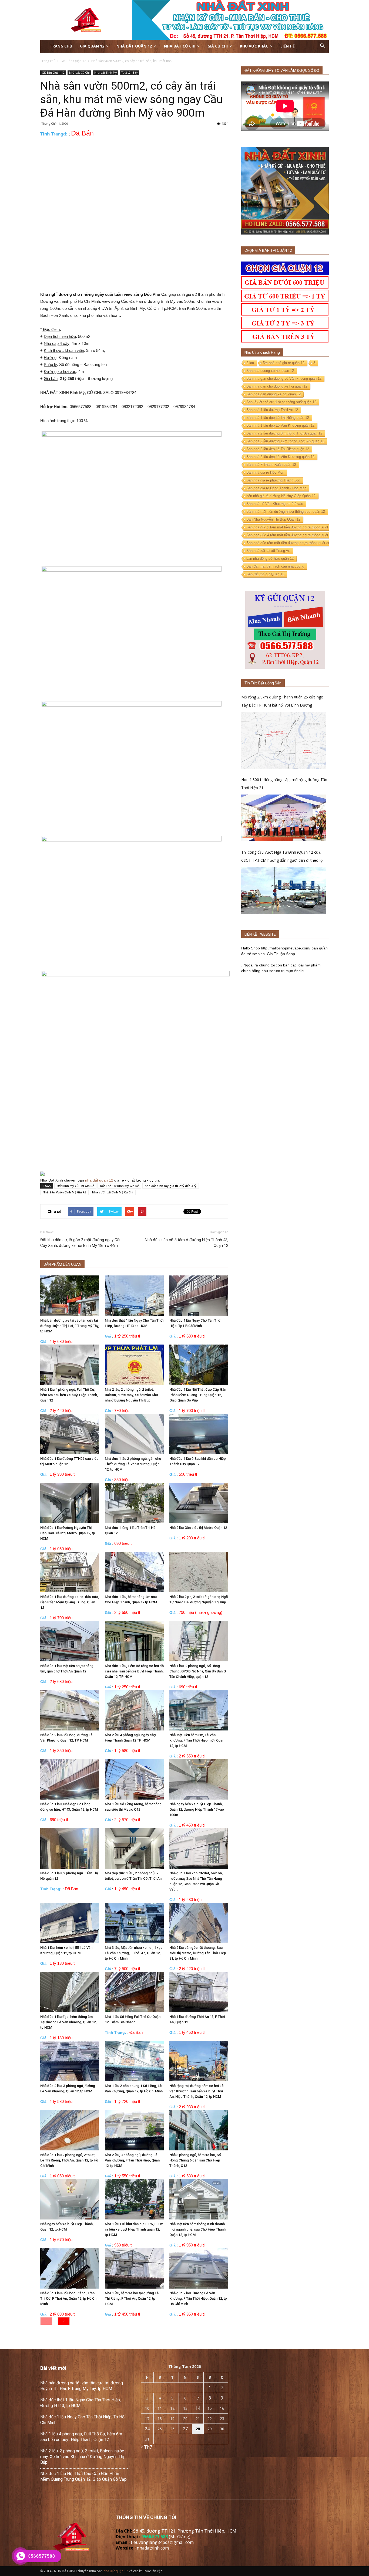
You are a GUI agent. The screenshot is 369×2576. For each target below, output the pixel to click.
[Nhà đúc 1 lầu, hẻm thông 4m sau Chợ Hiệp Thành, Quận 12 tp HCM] (134, 1572)
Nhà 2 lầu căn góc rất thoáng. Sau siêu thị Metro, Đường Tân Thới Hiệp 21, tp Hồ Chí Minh (198, 1953)
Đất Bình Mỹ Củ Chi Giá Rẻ (75, 1186)
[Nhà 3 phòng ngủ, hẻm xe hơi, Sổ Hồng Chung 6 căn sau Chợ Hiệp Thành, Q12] (199, 2130)
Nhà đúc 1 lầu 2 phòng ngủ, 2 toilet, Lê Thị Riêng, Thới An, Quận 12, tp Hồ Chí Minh (69, 2160)
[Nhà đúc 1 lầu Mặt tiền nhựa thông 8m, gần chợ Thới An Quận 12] (70, 1641)
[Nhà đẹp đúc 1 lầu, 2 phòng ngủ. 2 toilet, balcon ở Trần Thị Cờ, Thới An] (134, 1848)
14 (198, 2408)
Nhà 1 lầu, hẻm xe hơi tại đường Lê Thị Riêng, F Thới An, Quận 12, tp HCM (132, 2298)
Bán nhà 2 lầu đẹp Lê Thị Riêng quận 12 (278, 449)
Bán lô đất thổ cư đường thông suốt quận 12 (281, 402)
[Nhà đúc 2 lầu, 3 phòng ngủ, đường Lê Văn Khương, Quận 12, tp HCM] (70, 2061)
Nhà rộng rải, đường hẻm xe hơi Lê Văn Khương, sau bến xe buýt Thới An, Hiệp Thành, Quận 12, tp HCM (197, 2091)
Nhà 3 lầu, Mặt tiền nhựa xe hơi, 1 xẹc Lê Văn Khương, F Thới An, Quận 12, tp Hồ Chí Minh (134, 1953)
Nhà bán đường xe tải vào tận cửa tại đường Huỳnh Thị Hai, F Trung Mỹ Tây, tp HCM (70, 1326)
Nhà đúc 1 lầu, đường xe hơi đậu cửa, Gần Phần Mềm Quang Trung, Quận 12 (70, 1602)
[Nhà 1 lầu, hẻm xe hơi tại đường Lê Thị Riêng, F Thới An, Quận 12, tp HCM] (134, 2268)
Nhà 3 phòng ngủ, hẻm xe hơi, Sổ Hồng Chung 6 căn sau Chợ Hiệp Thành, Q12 (195, 2160)
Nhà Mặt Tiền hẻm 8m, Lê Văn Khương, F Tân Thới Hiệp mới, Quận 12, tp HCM (197, 1740)
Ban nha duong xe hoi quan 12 (270, 371)
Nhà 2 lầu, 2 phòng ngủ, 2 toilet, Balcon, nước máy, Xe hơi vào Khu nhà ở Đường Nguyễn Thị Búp (131, 1395)
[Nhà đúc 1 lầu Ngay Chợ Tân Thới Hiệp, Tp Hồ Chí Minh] (199, 1296)
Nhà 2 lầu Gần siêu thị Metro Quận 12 (198, 1528)
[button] (322, 46)
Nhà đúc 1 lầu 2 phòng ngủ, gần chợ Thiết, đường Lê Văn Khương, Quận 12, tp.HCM (133, 1464)
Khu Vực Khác (254, 46)
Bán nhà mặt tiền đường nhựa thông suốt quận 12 (286, 512)
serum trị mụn (281, 971)
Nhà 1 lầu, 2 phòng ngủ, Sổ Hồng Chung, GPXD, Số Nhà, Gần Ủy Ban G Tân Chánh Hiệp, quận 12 (198, 1671)
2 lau (250, 363)
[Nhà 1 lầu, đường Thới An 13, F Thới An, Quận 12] (199, 1992)
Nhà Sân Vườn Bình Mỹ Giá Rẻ (64, 1192)
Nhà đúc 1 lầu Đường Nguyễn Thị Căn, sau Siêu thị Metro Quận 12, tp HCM (68, 1533)
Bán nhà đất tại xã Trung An (268, 551)
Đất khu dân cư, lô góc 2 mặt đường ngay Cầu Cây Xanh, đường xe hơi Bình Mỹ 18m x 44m (81, 1243)
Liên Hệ (288, 46)
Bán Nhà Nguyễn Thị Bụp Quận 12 (273, 519)
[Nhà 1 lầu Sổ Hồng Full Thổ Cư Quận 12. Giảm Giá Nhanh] (134, 1992)
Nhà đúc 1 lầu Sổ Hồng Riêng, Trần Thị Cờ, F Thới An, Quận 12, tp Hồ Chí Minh (69, 2298)
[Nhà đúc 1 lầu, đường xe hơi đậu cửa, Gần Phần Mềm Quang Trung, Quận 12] (70, 1572)
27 (185, 2429)
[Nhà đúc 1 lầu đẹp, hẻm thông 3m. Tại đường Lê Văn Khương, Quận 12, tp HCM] (70, 1992)
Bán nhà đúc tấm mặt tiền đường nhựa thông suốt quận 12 (293, 543)
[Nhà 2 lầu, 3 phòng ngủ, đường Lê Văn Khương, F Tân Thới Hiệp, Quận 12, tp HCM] (134, 2130)
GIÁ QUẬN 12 (92, 46)
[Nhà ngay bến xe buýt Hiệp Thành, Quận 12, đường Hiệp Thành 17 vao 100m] (199, 1779)
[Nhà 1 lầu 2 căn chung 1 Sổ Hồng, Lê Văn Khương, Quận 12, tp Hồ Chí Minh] (134, 2061)
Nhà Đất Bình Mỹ (105, 73)
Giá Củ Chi (218, 46)
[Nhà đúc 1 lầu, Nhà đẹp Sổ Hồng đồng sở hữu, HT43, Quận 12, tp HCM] (70, 1779)
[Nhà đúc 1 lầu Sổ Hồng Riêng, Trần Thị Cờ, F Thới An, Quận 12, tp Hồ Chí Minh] (70, 2268)
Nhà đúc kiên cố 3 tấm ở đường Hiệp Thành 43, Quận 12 (187, 1243)
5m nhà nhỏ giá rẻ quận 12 (284, 363)
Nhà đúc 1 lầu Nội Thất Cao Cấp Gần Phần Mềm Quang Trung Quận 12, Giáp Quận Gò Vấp (198, 1395)
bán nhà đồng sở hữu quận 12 (270, 559)
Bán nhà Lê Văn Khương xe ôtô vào (275, 504)
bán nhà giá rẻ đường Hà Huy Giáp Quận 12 (281, 496)
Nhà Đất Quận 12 (134, 46)
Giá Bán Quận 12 (53, 73)
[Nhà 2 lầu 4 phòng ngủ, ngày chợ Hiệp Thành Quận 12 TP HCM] (134, 1710)
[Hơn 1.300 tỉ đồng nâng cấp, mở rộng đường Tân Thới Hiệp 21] (284, 818)
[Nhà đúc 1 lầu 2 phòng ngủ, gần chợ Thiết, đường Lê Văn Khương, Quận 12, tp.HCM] (134, 1434)
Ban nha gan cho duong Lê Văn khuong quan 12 (284, 379)
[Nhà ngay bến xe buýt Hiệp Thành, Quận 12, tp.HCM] (70, 2199)
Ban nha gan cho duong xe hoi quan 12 (277, 386)
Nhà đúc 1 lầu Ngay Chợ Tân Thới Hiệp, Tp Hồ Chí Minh (82, 2420)
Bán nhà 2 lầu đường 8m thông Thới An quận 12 (284, 433)
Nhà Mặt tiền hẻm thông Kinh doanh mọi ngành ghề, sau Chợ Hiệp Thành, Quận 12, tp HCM (198, 2229)
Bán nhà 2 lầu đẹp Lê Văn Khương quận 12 (280, 457)
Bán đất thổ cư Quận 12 (265, 574)
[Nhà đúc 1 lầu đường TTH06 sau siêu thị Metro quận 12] (70, 1434)
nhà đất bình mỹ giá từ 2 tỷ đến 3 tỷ (171, 1186)
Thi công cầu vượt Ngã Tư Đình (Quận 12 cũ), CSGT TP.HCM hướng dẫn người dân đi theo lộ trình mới (282, 857)
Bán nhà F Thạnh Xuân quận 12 (271, 465)
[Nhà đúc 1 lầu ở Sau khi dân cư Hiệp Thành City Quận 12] (199, 1434)
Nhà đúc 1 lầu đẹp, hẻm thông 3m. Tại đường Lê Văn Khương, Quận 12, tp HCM (68, 2022)
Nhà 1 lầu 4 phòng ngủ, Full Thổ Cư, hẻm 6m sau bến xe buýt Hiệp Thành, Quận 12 (69, 1395)
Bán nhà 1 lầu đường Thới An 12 (272, 410)
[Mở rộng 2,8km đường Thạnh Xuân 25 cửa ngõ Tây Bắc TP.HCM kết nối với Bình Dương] (284, 740)
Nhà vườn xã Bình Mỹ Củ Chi (113, 1192)
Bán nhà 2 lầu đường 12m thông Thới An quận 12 (285, 441)
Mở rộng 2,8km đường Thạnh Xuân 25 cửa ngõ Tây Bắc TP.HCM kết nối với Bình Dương (282, 701)
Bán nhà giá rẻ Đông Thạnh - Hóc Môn (276, 488)
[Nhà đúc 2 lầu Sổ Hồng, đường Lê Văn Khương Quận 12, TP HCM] (70, 1710)
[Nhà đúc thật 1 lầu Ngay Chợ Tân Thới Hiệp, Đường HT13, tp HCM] (134, 1296)
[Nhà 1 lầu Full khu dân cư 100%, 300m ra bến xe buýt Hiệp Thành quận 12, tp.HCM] (134, 2199)
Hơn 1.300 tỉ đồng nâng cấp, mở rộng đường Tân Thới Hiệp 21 (284, 784)
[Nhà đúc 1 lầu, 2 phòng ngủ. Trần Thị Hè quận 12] (70, 1848)
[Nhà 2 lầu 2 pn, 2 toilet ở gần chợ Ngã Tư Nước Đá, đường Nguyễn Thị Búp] (199, 1572)
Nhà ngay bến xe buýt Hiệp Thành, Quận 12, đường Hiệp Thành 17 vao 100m (197, 1809)
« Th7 (146, 2447)
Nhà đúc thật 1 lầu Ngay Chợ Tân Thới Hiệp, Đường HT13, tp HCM (80, 2403)
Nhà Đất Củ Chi (180, 46)
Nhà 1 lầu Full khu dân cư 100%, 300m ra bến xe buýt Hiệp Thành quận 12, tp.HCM (134, 2229)
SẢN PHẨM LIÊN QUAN (62, 1264)
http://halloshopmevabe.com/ (286, 948)
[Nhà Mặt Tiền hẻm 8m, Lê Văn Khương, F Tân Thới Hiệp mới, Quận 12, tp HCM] (199, 1710)
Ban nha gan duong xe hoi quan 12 (274, 394)
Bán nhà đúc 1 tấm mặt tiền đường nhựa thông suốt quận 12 (294, 527)
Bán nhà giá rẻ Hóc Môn (265, 472)
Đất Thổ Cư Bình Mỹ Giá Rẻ (119, 1186)
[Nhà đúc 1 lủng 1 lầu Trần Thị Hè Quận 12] (134, 1503)
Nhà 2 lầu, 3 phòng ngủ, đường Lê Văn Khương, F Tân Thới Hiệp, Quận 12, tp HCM (132, 2160)
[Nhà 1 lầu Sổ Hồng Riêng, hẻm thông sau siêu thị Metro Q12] (134, 1779)
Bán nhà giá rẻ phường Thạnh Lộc (273, 480)
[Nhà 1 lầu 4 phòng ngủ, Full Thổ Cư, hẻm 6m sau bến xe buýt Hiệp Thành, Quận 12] (70, 1365)
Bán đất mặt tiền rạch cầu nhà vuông (275, 566)
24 (147, 2429)
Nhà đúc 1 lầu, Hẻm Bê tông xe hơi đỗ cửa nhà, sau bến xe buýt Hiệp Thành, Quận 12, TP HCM (134, 1671)
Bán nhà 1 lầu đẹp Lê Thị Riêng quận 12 (278, 418)
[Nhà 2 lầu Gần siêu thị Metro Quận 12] (199, 1503)
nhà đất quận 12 (99, 1180)
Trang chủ (61, 46)
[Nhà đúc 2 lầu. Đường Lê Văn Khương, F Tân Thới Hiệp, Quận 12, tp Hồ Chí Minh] (199, 2268)
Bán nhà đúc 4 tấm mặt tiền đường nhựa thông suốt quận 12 (294, 535)
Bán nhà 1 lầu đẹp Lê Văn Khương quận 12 (280, 425)
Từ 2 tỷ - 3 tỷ (129, 73)
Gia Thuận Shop (281, 954)
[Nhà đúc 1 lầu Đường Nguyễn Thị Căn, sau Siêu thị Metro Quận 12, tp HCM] (70, 1503)
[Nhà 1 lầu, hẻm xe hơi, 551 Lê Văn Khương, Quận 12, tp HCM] (70, 1923)
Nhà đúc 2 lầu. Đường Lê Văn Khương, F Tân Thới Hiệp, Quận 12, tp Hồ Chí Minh (198, 2298)
